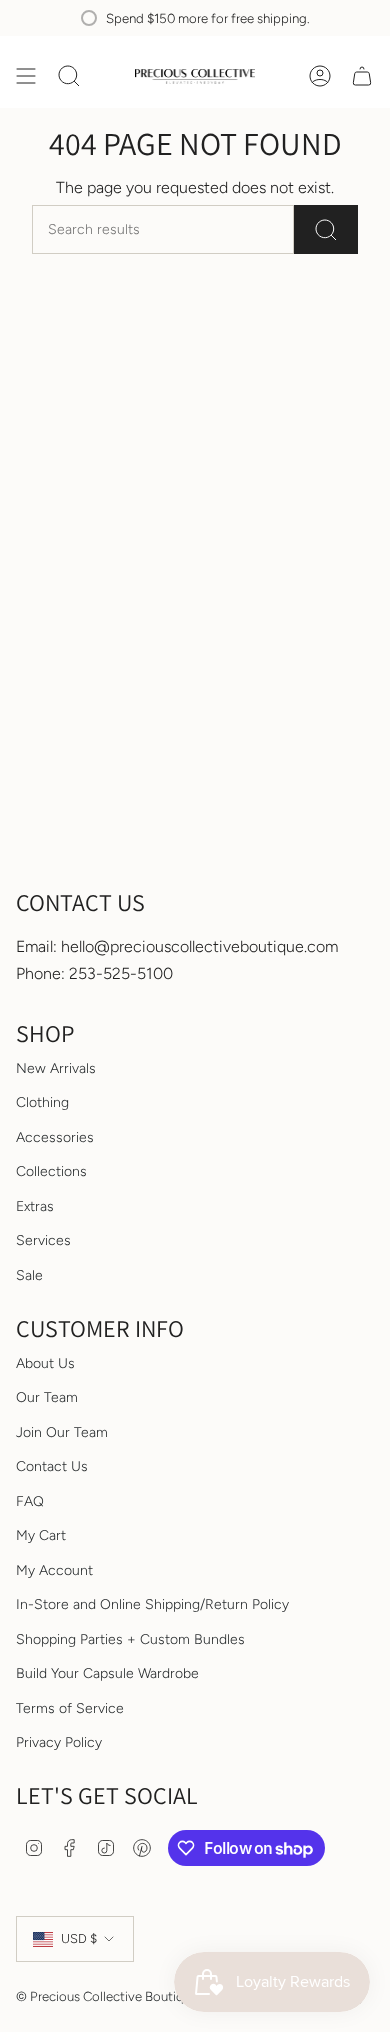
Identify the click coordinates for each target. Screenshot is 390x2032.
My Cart (41, 1535)
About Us (45, 1363)
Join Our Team (62, 1432)
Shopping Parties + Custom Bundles (130, 1639)
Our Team (47, 1397)
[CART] (362, 76)
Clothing (42, 1102)
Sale (29, 1275)
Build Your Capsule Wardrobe (107, 1673)
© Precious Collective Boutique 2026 (123, 1996)
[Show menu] (26, 76)
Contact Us (52, 1466)
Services (43, 1240)
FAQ (30, 1501)
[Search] (326, 229)
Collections (51, 1171)
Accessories (55, 1137)
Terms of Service (70, 1708)
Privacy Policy (59, 1742)
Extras (35, 1206)
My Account (54, 1570)
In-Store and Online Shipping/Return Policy (152, 1604)
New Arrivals (56, 1068)
